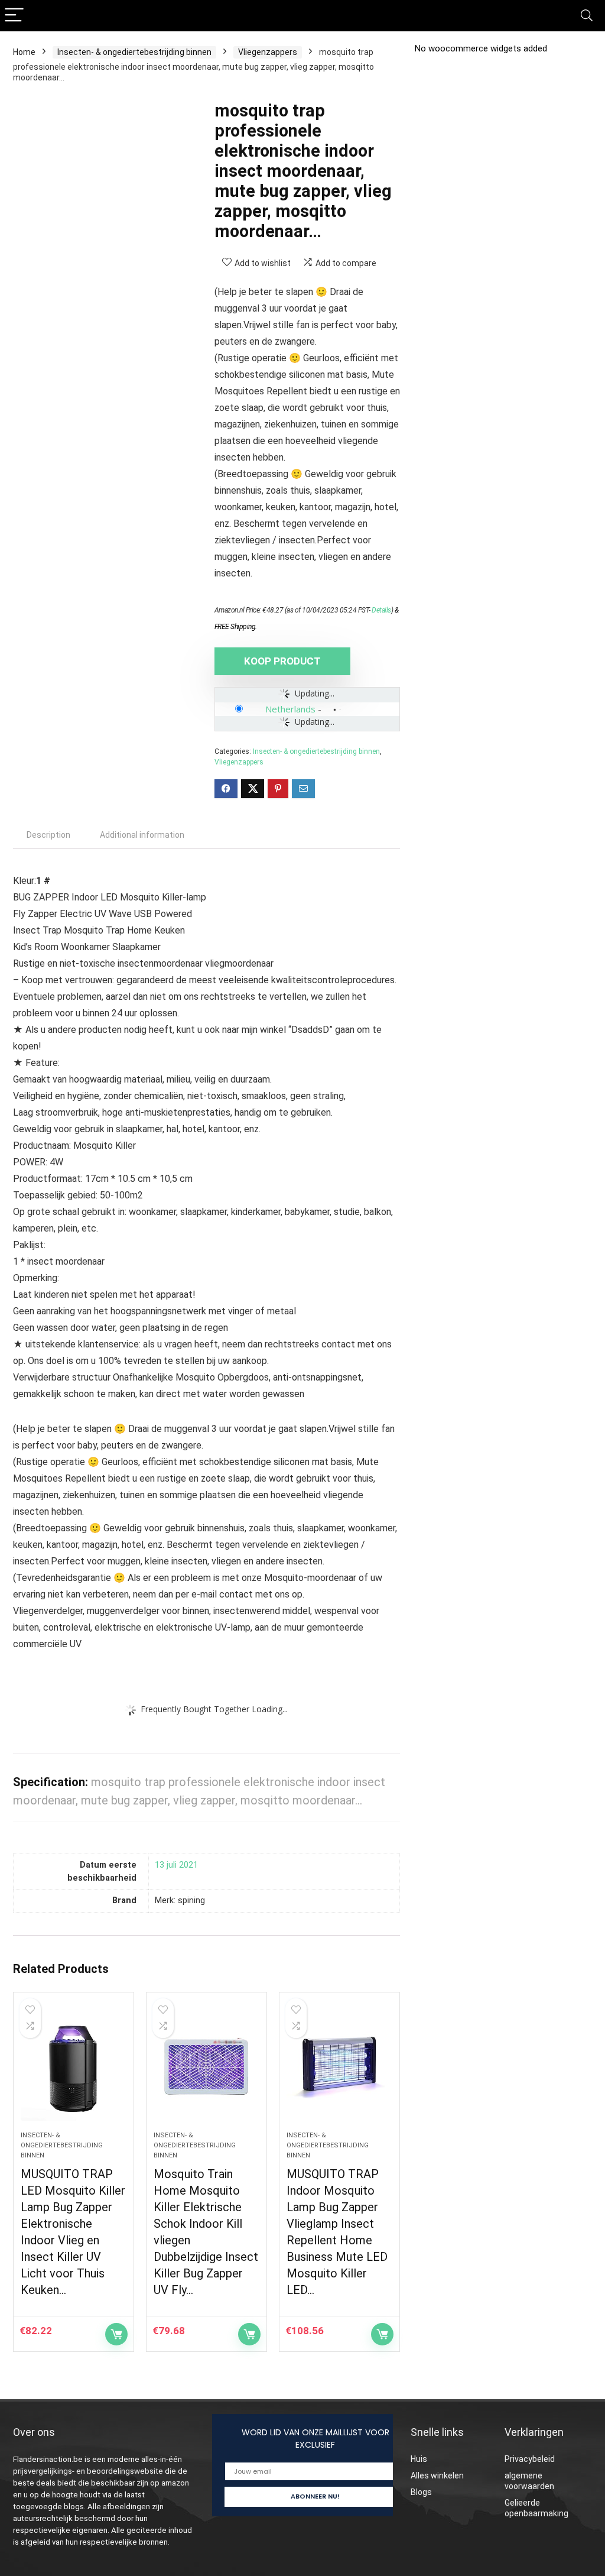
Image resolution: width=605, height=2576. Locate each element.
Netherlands (290, 709)
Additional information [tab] (142, 835)
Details (381, 610)
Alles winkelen (437, 2475)
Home (24, 52)
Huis (419, 2459)
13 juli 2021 (176, 1865)
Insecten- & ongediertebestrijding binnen (134, 52)
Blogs (421, 2492)
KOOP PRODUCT (282, 661)
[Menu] (14, 16)
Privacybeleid (530, 2459)
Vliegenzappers (268, 52)
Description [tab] (48, 835)
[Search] (587, 16)
